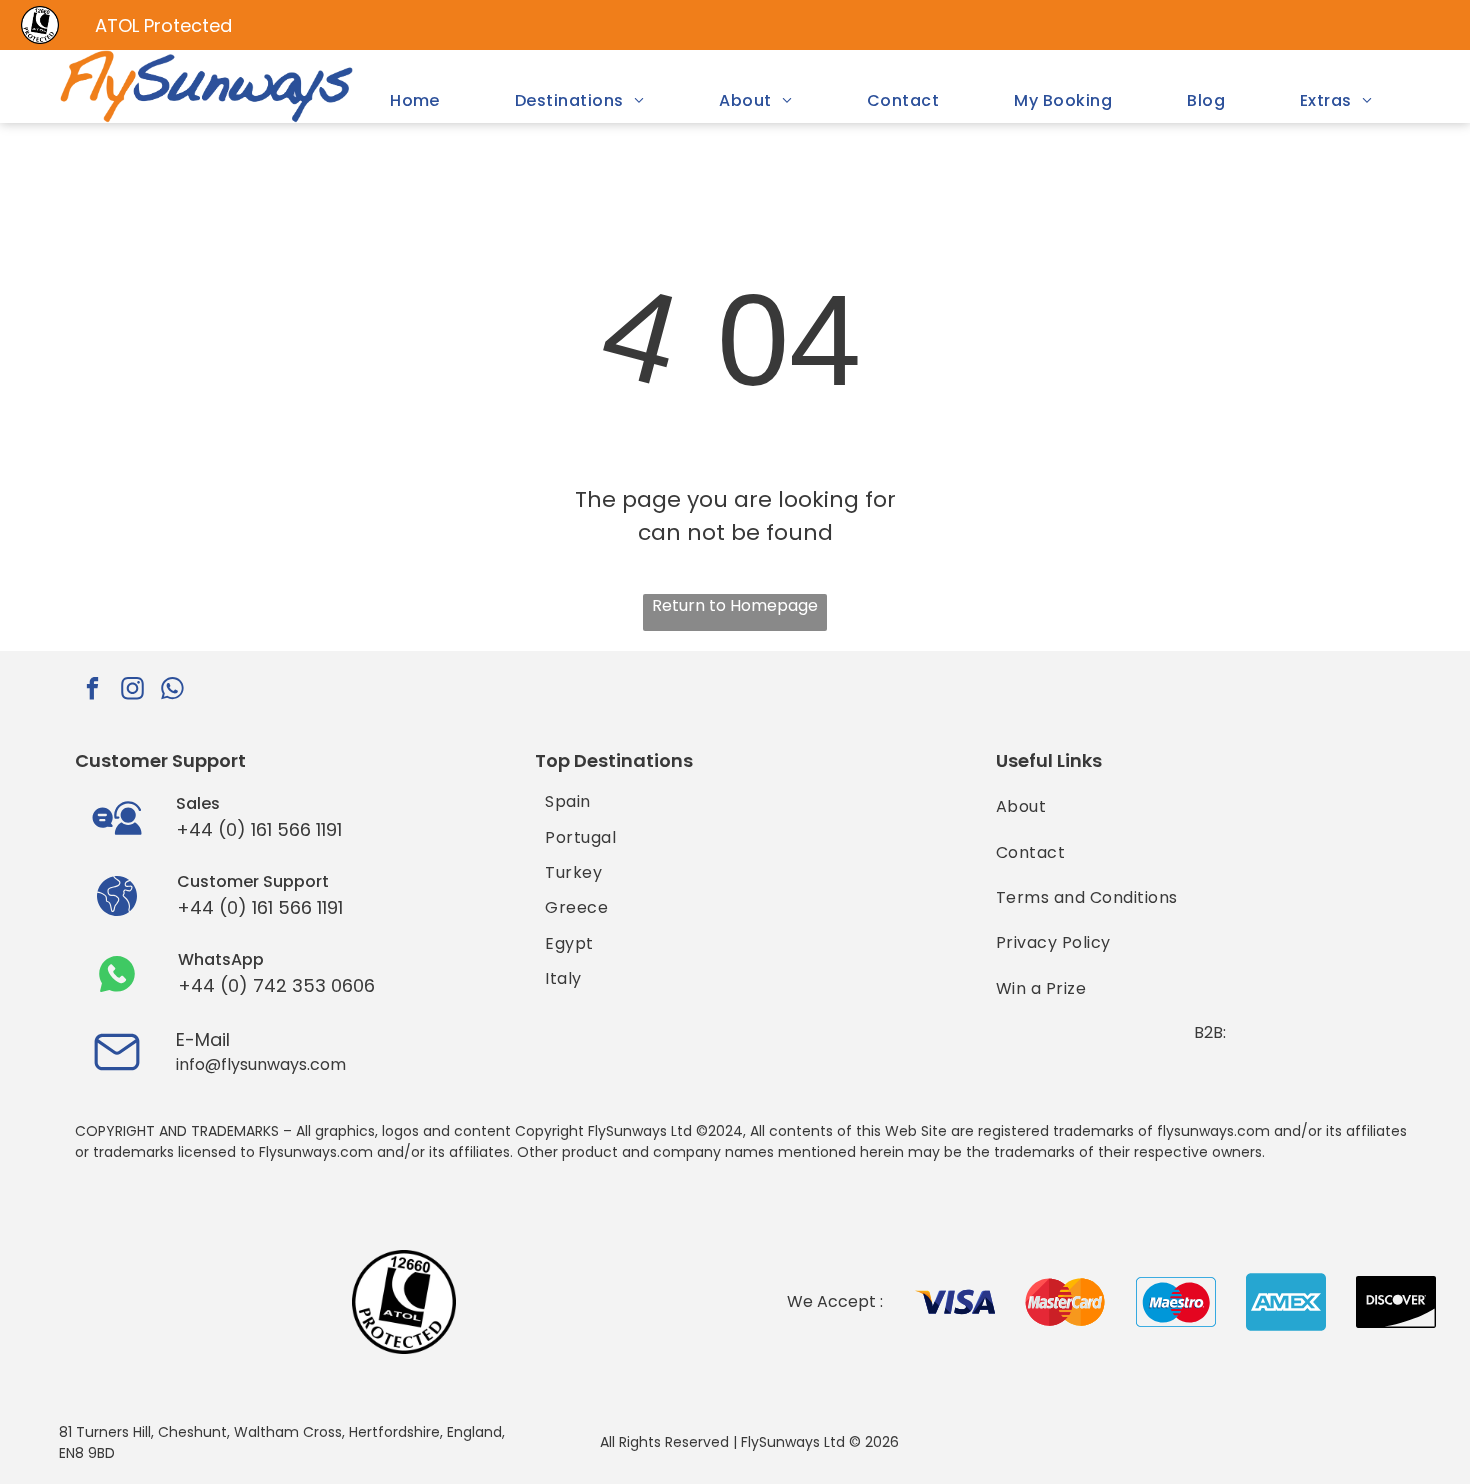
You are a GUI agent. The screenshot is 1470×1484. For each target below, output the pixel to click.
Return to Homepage (735, 605)
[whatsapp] (172, 691)
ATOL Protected (163, 25)
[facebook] (92, 691)
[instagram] (132, 691)
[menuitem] (415, 100)
